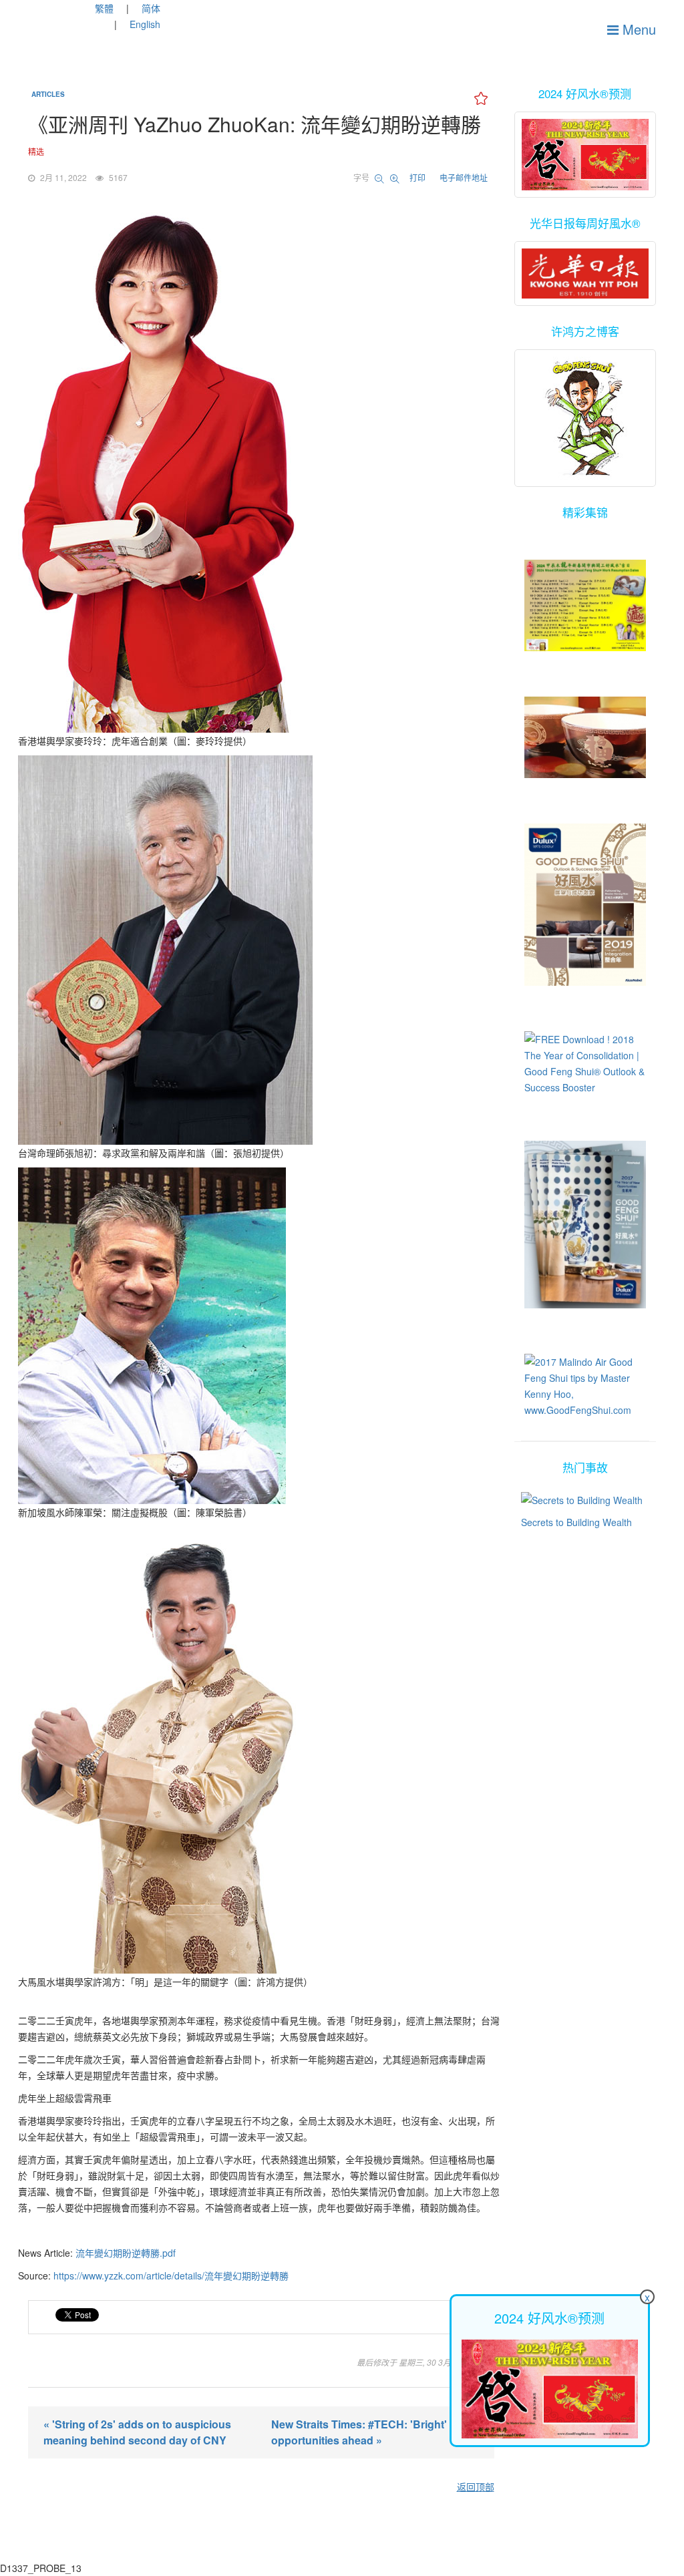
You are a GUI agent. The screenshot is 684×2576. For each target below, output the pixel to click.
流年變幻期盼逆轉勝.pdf (126, 2253)
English (145, 24)
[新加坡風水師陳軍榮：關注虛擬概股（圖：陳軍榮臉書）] (261, 1336)
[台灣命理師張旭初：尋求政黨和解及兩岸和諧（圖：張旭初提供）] (261, 950)
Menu (637, 29)
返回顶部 (476, 2487)
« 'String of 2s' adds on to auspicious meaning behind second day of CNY (137, 2432)
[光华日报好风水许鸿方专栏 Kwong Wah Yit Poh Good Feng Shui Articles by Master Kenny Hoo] (585, 273)
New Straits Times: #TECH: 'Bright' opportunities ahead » (359, 2432)
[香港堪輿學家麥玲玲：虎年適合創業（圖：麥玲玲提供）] (261, 470)
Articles (48, 94)
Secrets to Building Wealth (576, 1522)
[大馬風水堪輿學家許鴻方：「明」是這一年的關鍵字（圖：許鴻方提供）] (261, 1750)
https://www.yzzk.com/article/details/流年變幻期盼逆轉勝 (171, 2275)
